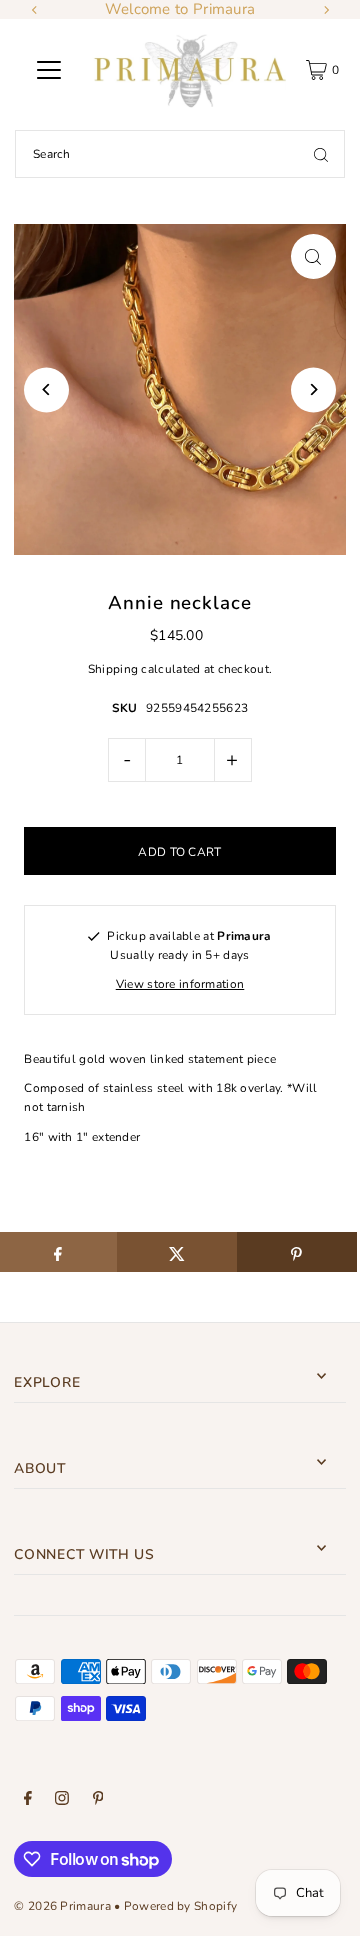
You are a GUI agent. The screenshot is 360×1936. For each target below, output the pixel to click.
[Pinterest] (98, 1801)
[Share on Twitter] (177, 1252)
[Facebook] (28, 1801)
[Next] (326, 10)
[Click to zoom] (313, 256)
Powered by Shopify (180, 1906)
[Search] (321, 154)
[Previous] (35, 10)
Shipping (113, 669)
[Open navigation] (49, 70)
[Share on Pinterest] (297, 1252)
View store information (180, 984)
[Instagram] (62, 1801)
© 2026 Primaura (62, 1906)
